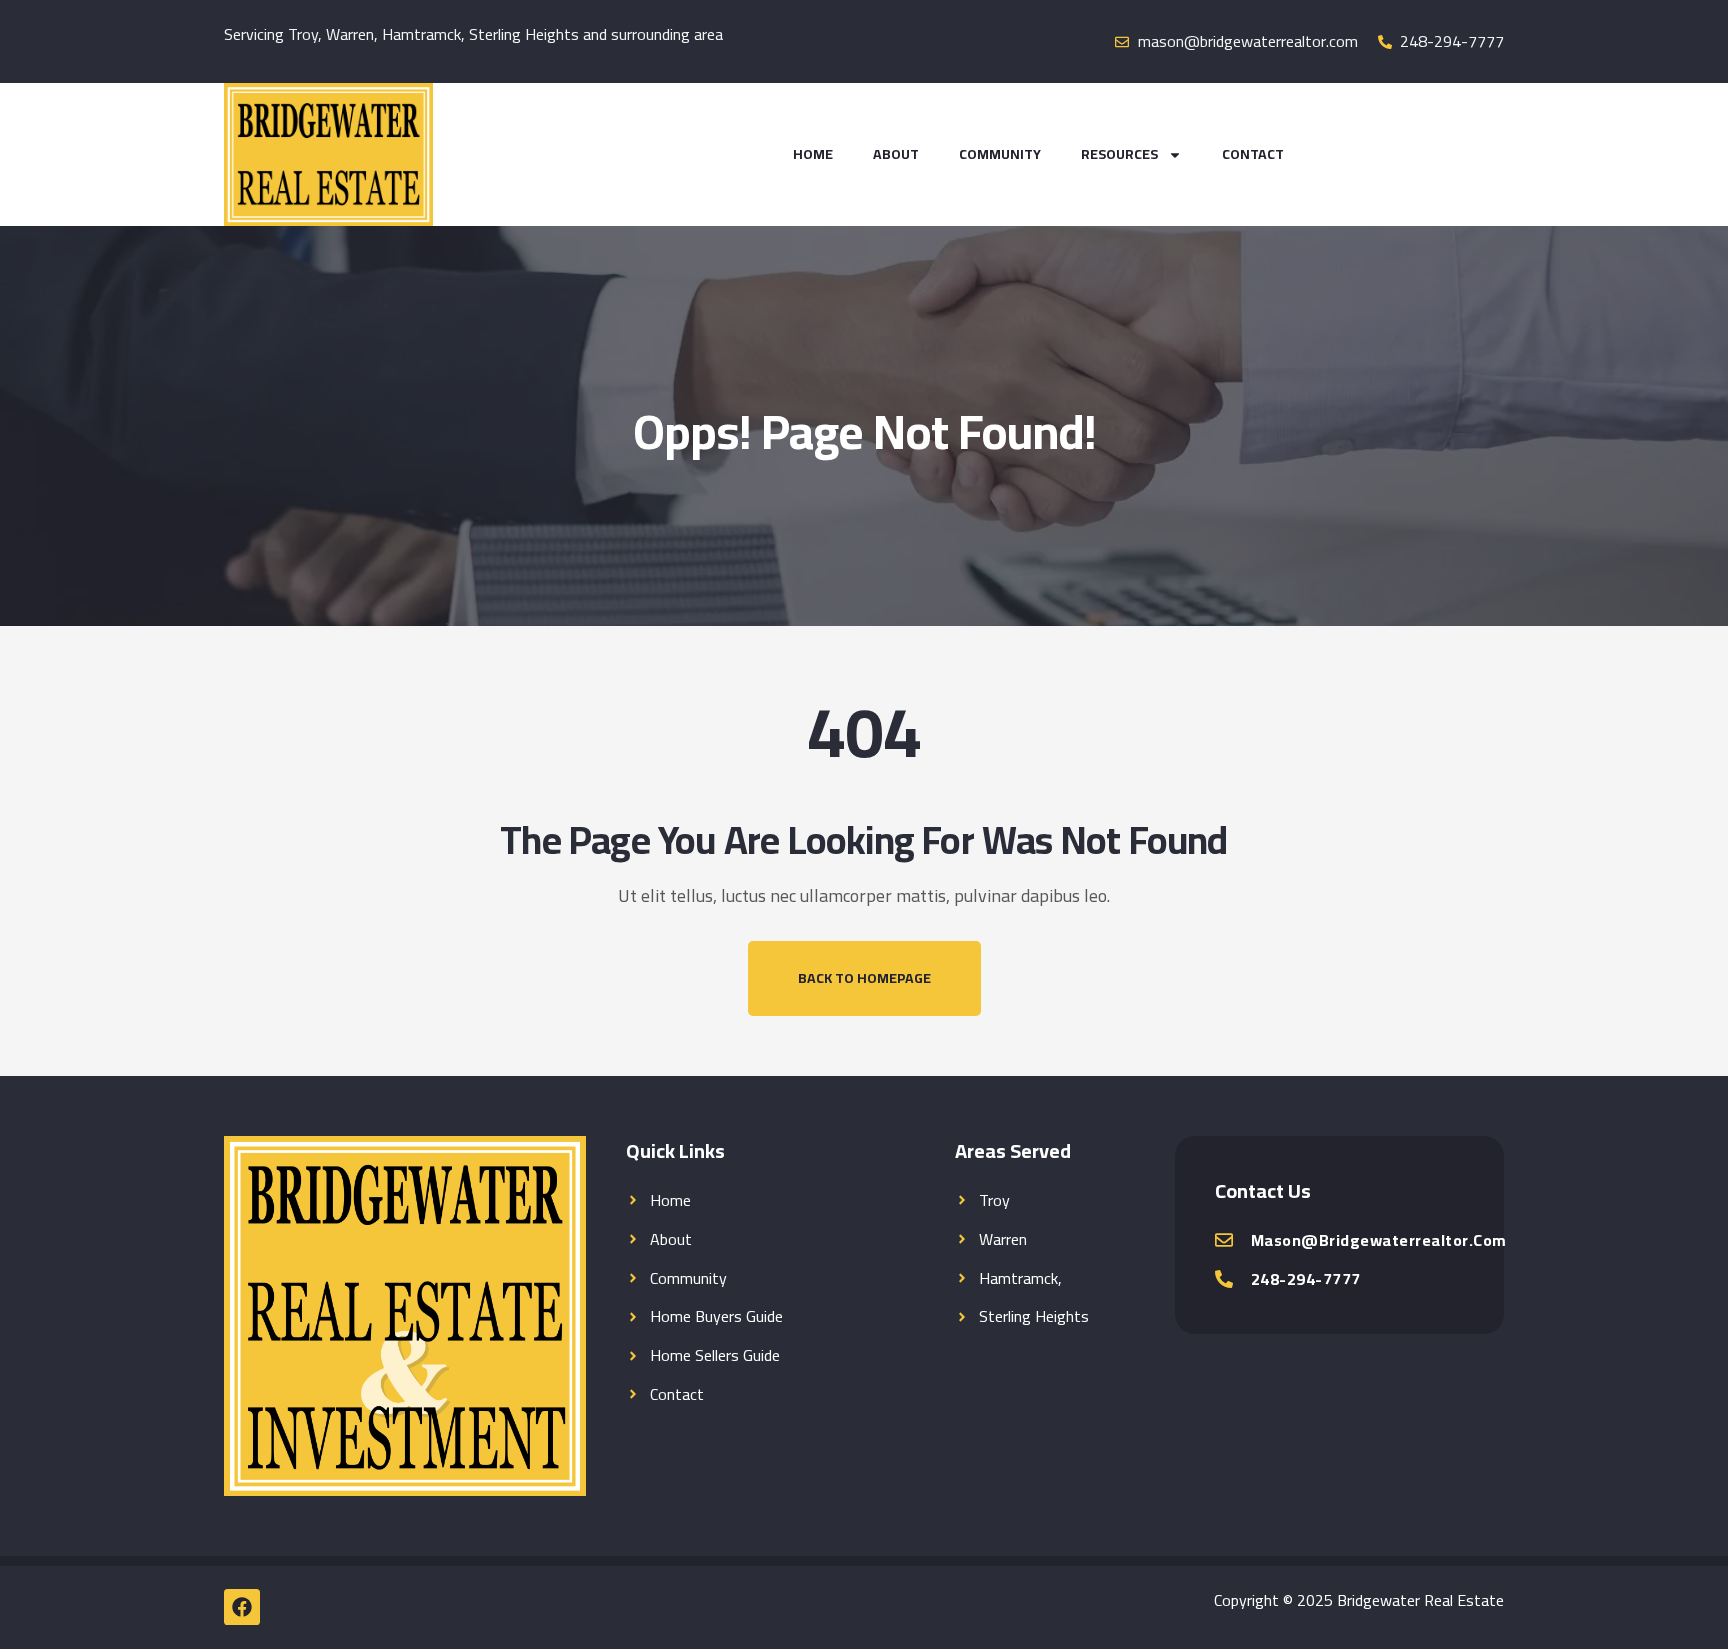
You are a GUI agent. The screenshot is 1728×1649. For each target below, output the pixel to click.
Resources (1119, 154)
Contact (1253, 154)
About (896, 154)
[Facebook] (242, 1607)
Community (1000, 154)
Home (813, 154)
